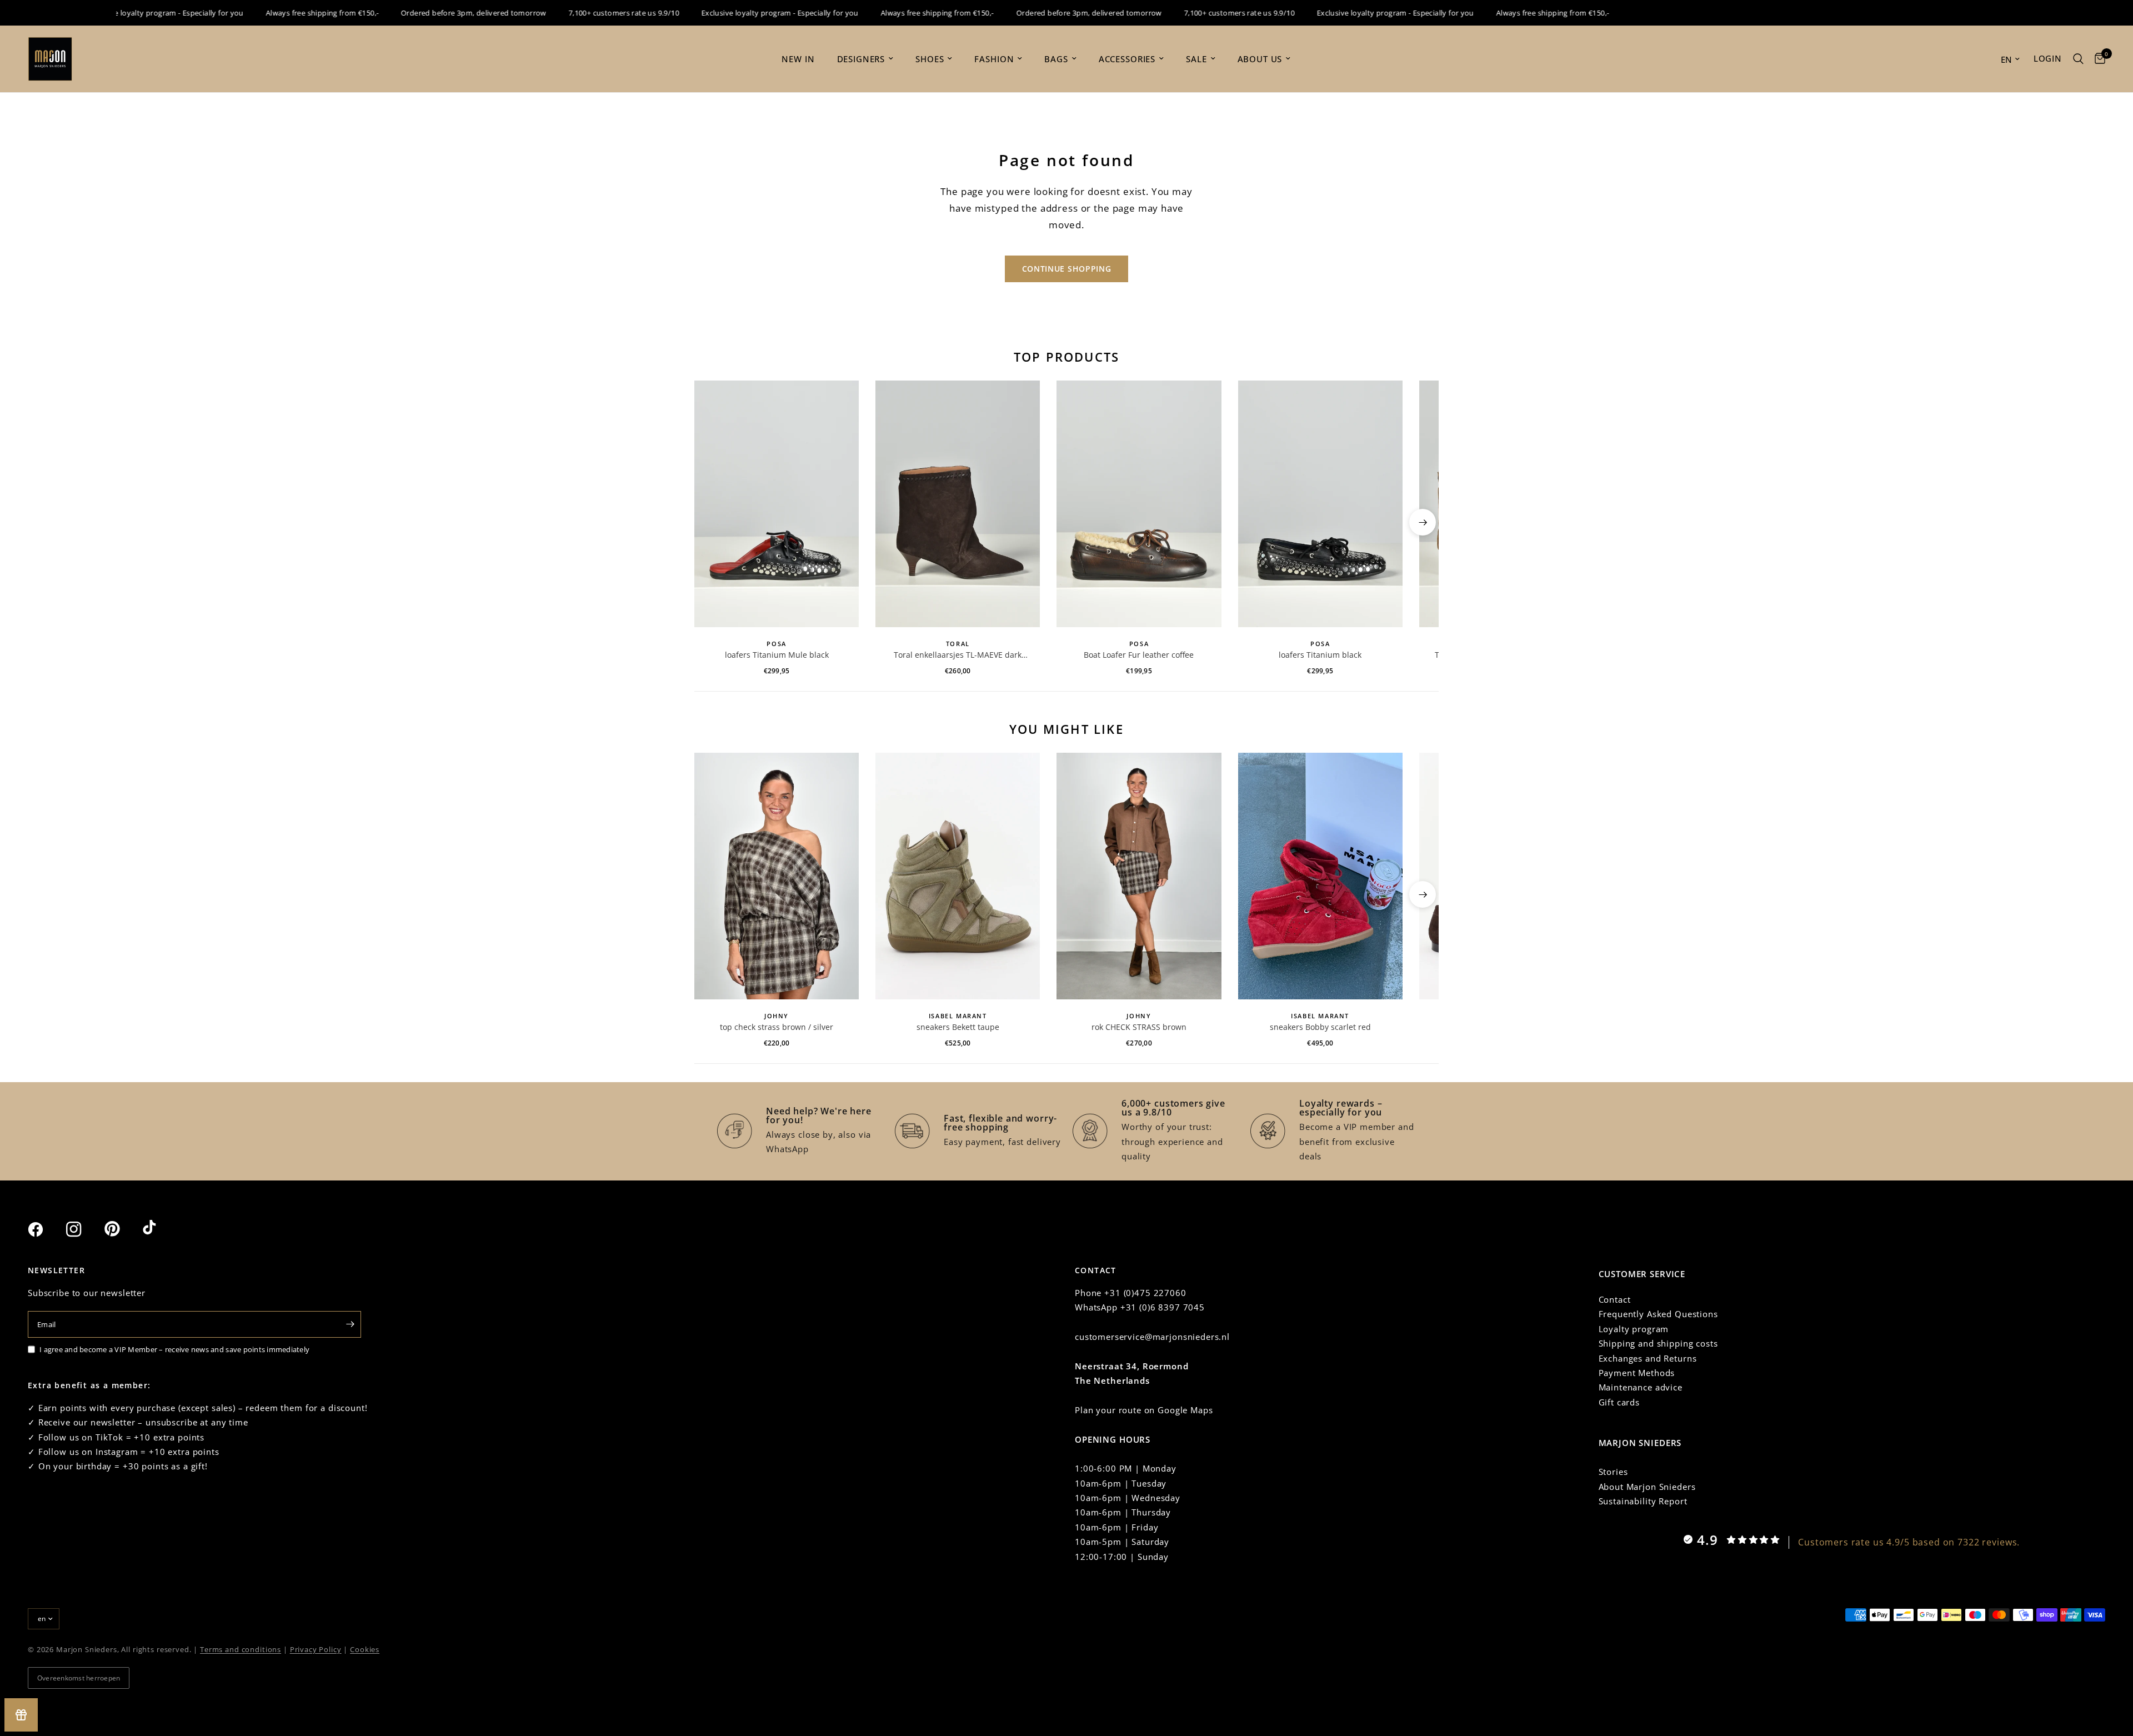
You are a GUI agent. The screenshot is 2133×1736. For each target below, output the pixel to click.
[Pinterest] (122, 1229)
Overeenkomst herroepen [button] (79, 1678)
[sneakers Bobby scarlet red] (1320, 876)
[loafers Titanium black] (1320, 504)
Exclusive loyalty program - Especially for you (127, 13)
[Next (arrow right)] (1423, 522)
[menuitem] (798, 59)
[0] (2097, 59)
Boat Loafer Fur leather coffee (1139, 655)
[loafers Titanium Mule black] (777, 504)
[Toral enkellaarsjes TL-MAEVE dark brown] (958, 504)
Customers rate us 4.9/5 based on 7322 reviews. (1909, 1542)
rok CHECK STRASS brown (1139, 1027)
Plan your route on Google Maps (1144, 1410)
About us (1260, 59)
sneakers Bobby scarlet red (1320, 1027)
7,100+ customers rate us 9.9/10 (586, 13)
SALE (1196, 59)
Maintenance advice (1641, 1387)
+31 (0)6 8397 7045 (1163, 1307)
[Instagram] (84, 1229)
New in (798, 59)
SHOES (930, 59)
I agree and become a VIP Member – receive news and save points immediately (174, 1349)
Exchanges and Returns (1648, 1358)
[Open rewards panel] (21, 1715)
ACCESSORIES (1127, 59)
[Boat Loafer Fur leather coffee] (1139, 504)
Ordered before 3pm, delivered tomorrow (435, 13)
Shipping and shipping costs (1658, 1343)
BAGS (1056, 59)
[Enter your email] (350, 1324)
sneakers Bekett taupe (958, 1027)
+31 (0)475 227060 (1145, 1293)
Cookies (365, 1649)
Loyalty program (1634, 1329)
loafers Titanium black (1320, 655)
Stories (1613, 1472)
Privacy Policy (316, 1649)
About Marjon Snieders (1647, 1487)
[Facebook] (46, 1229)
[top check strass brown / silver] (777, 876)
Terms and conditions (241, 1649)
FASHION (994, 59)
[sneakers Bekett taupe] (958, 876)
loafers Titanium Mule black (777, 655)
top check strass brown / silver (777, 1027)
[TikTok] (161, 1229)
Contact (1615, 1299)
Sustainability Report (1643, 1501)
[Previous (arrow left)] (710, 522)
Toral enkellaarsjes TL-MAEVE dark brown (958, 655)
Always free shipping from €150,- (284, 13)
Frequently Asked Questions (1658, 1314)
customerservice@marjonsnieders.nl (1152, 1337)
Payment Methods (1637, 1373)
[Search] (2078, 59)
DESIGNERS (861, 59)
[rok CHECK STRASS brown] (1139, 876)
